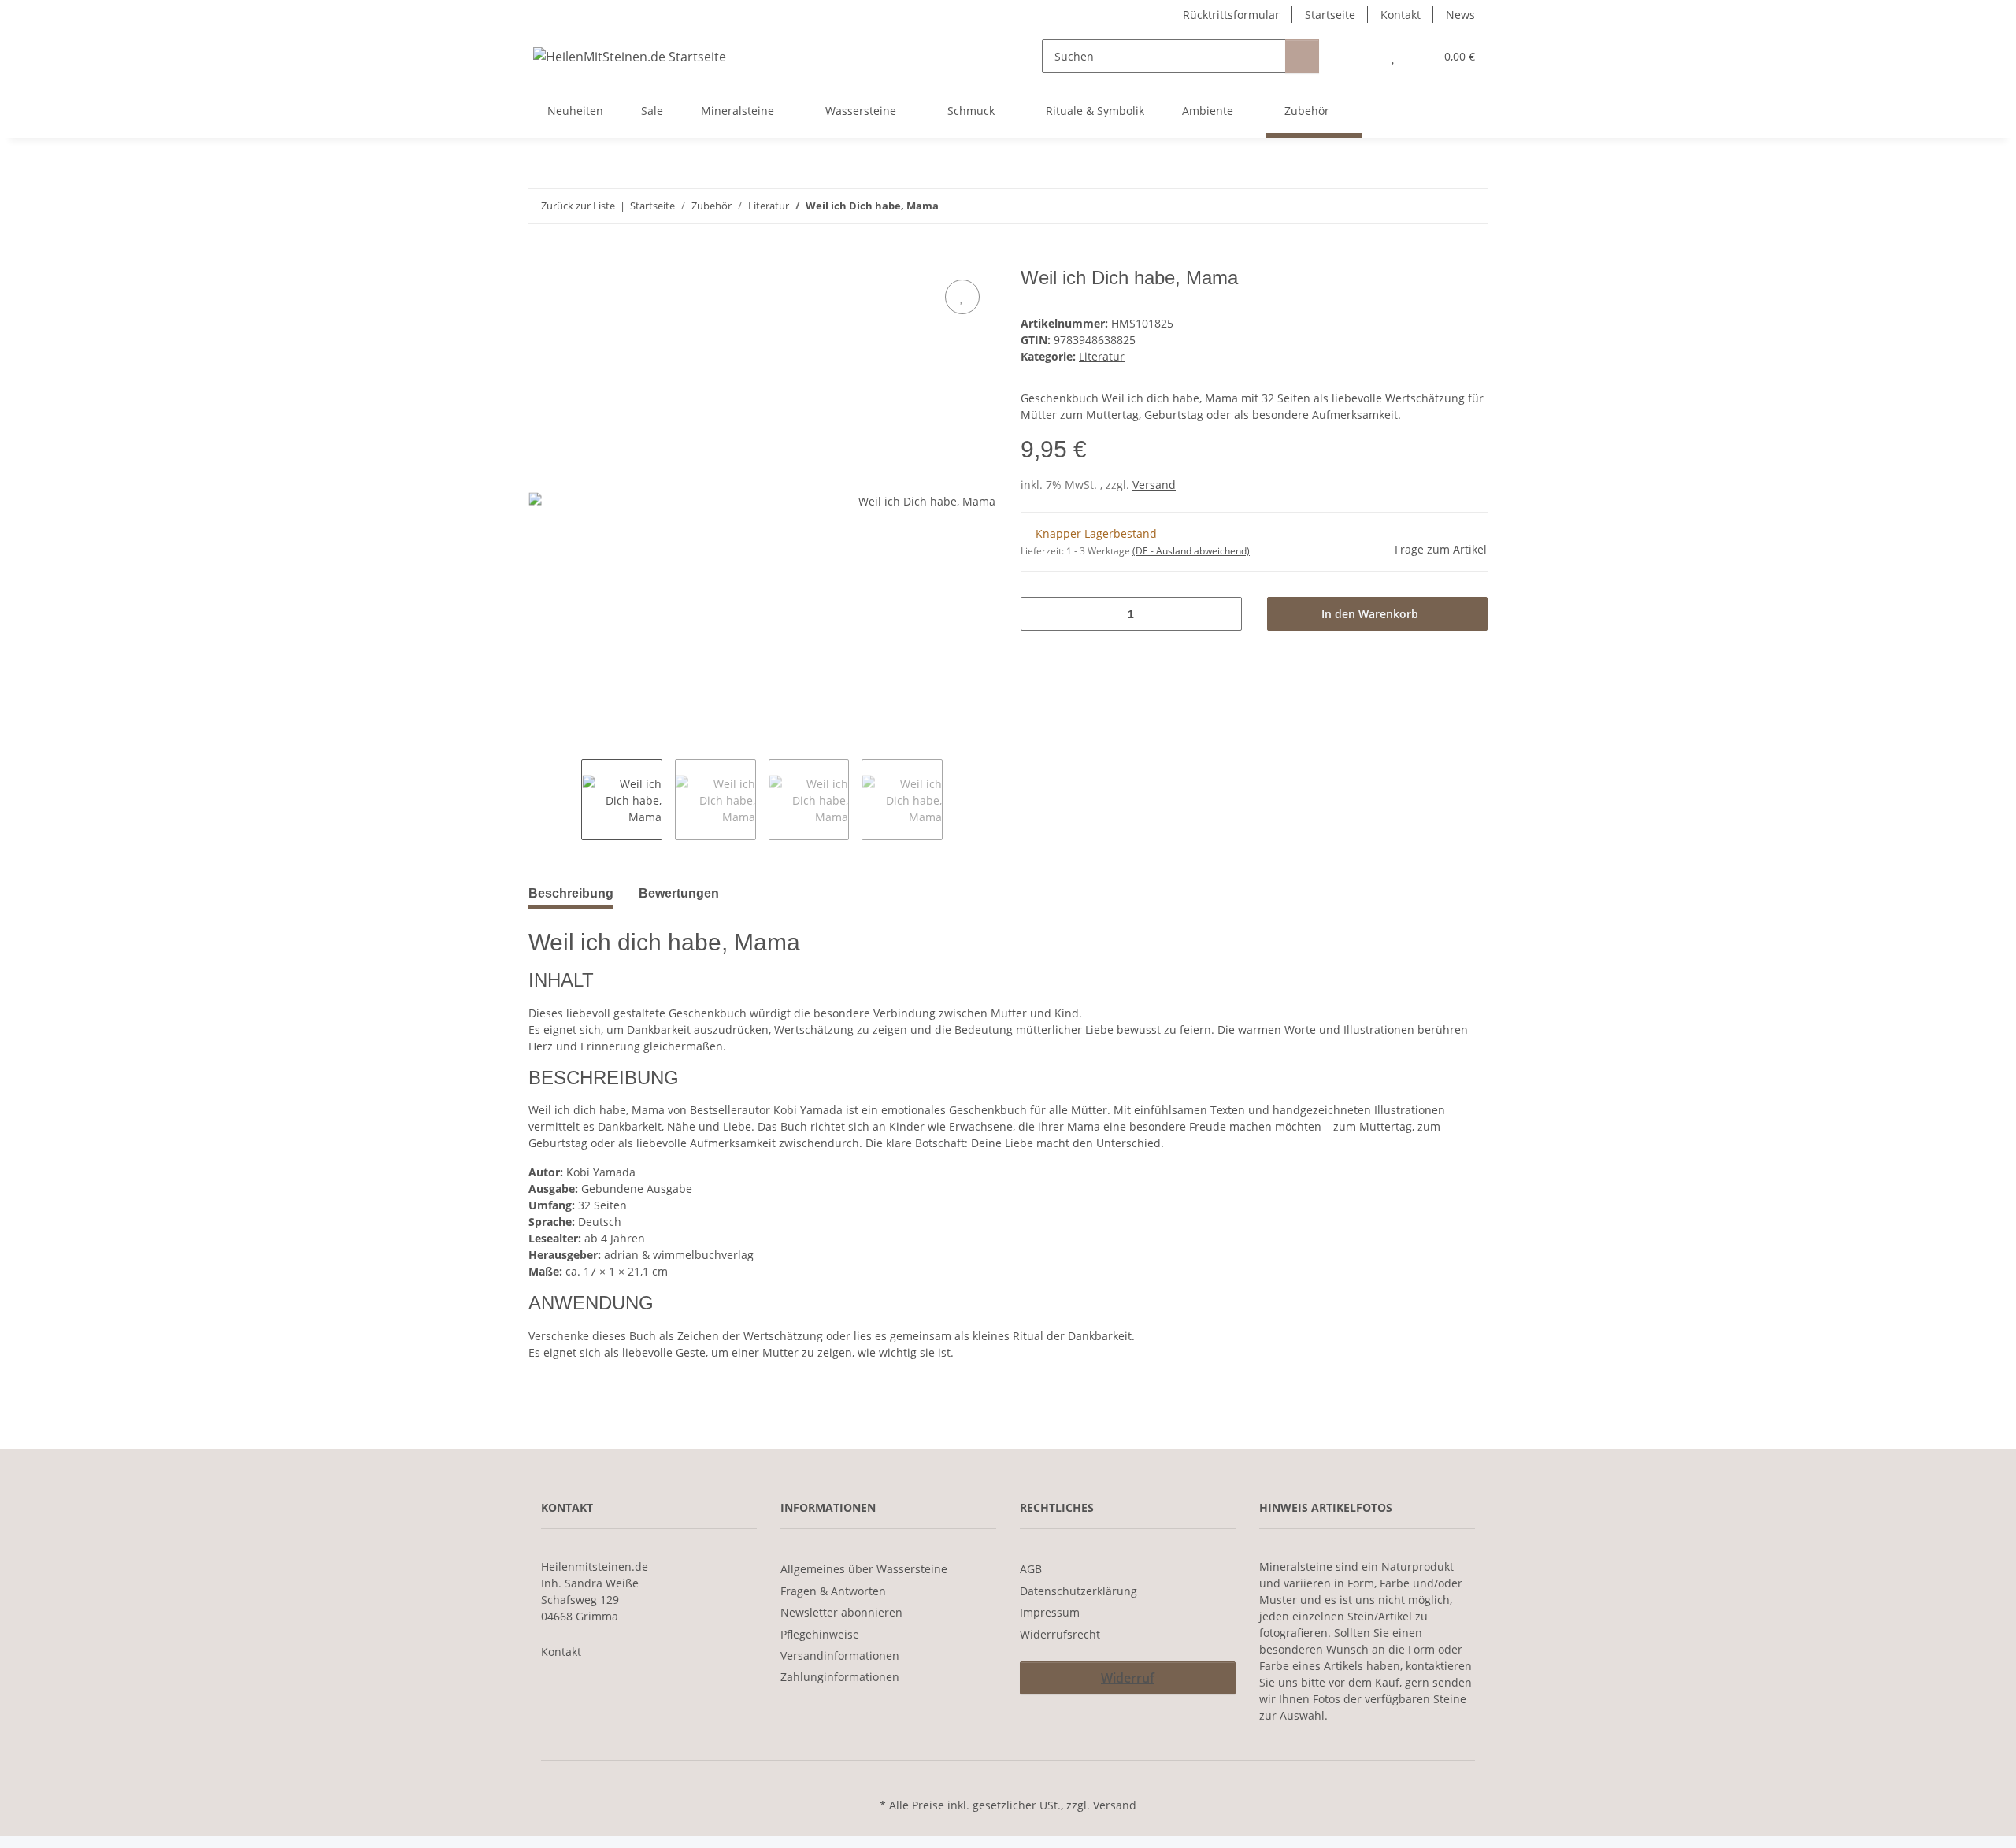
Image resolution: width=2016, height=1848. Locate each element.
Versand (1154, 485)
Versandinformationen (840, 1655)
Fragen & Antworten (833, 1591)
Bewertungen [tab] (679, 893)
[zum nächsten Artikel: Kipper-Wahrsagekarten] (1471, 206)
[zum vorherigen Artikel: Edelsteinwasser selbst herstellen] (1437, 206)
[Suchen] (1302, 56)
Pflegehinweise (820, 1634)
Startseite (1330, 15)
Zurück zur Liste (578, 206)
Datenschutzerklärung (1078, 1591)
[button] (1361, 56)
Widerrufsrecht (1060, 1634)
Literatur (1102, 356)
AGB (1031, 1569)
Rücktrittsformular (1231, 15)
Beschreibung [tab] (571, 893)
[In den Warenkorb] (541, 258)
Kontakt (1401, 15)
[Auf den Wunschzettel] (962, 297)
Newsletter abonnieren (841, 1612)
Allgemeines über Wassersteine (864, 1569)
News (1460, 15)
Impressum (1050, 1612)
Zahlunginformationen (840, 1677)
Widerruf (1128, 1678)
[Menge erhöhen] (1224, 614)
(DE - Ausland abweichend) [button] (1191, 551)
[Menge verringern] (1038, 614)
